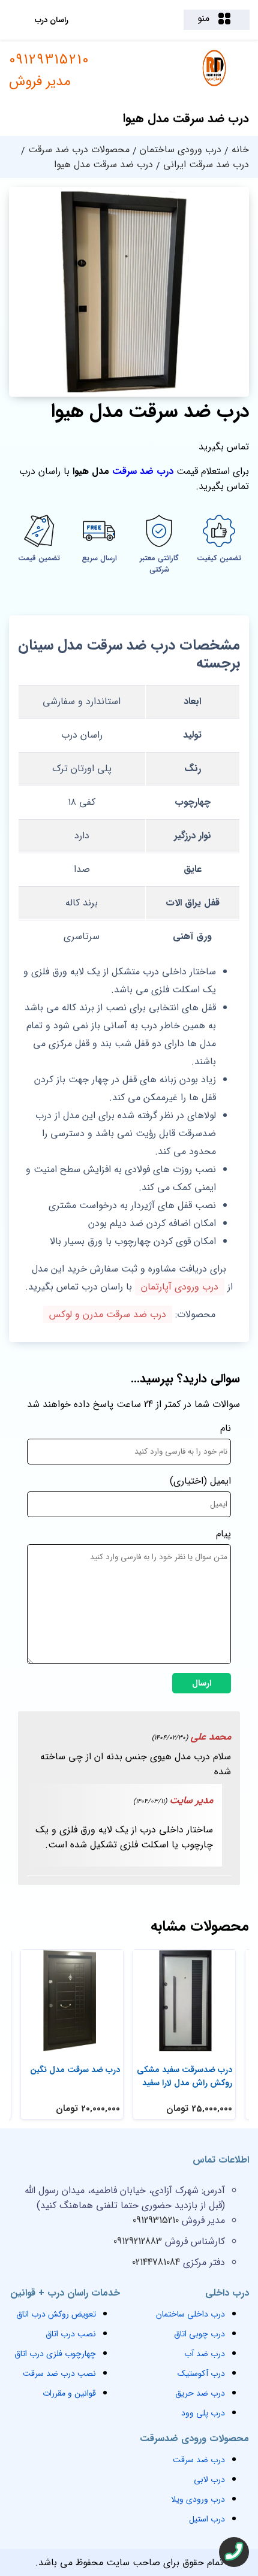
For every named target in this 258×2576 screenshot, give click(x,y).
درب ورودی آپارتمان (180, 1287)
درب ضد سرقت (143, 471)
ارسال (202, 1683)
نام (226, 1428)
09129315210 (49, 71)
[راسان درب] (215, 85)
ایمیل (220, 1481)
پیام (223, 1534)
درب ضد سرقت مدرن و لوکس (108, 1314)
